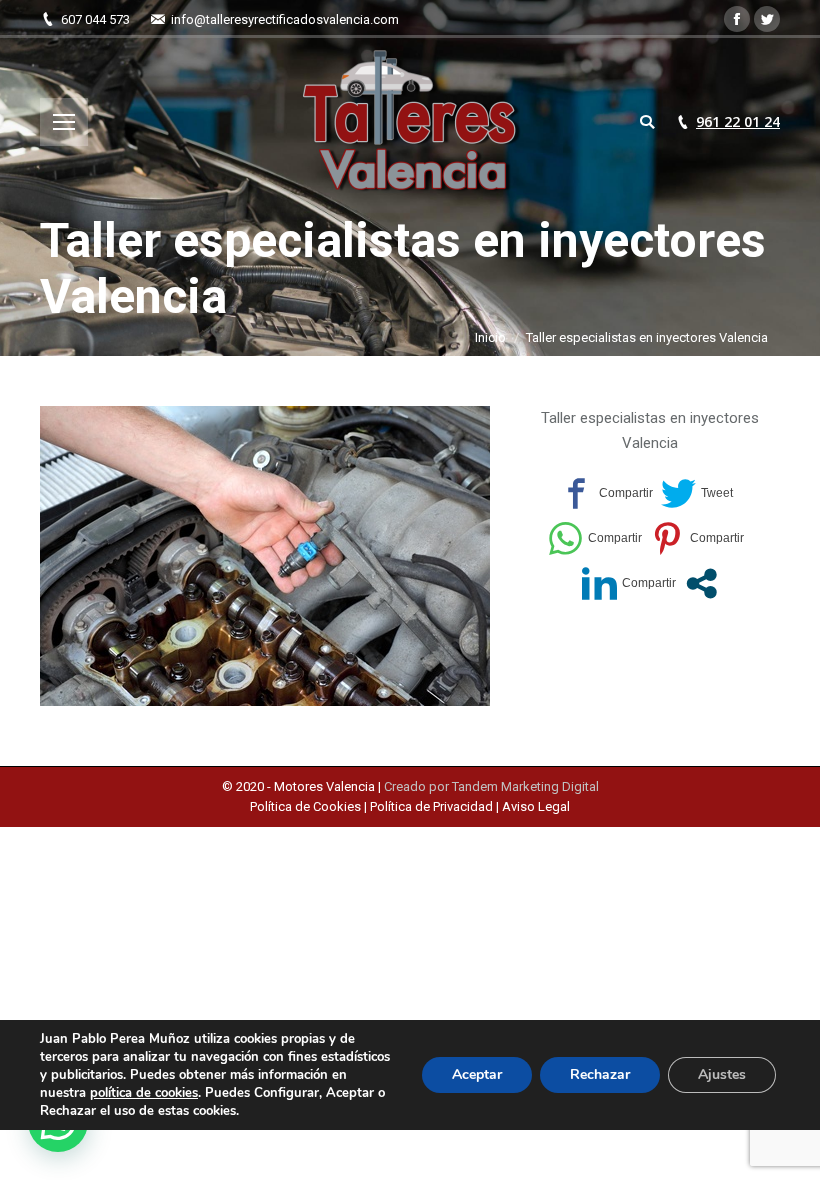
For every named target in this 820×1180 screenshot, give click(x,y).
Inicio (490, 337)
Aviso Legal (536, 806)
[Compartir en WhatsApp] (595, 538)
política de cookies (144, 1093)
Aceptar (477, 1074)
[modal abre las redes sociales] (701, 583)
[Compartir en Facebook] (606, 493)
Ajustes (722, 1074)
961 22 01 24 (738, 122)
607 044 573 (95, 19)
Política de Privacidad (431, 806)
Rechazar (600, 1074)
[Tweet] (697, 493)
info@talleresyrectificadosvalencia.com (285, 19)
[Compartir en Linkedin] (629, 583)
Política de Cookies (307, 806)
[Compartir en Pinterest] (697, 538)
